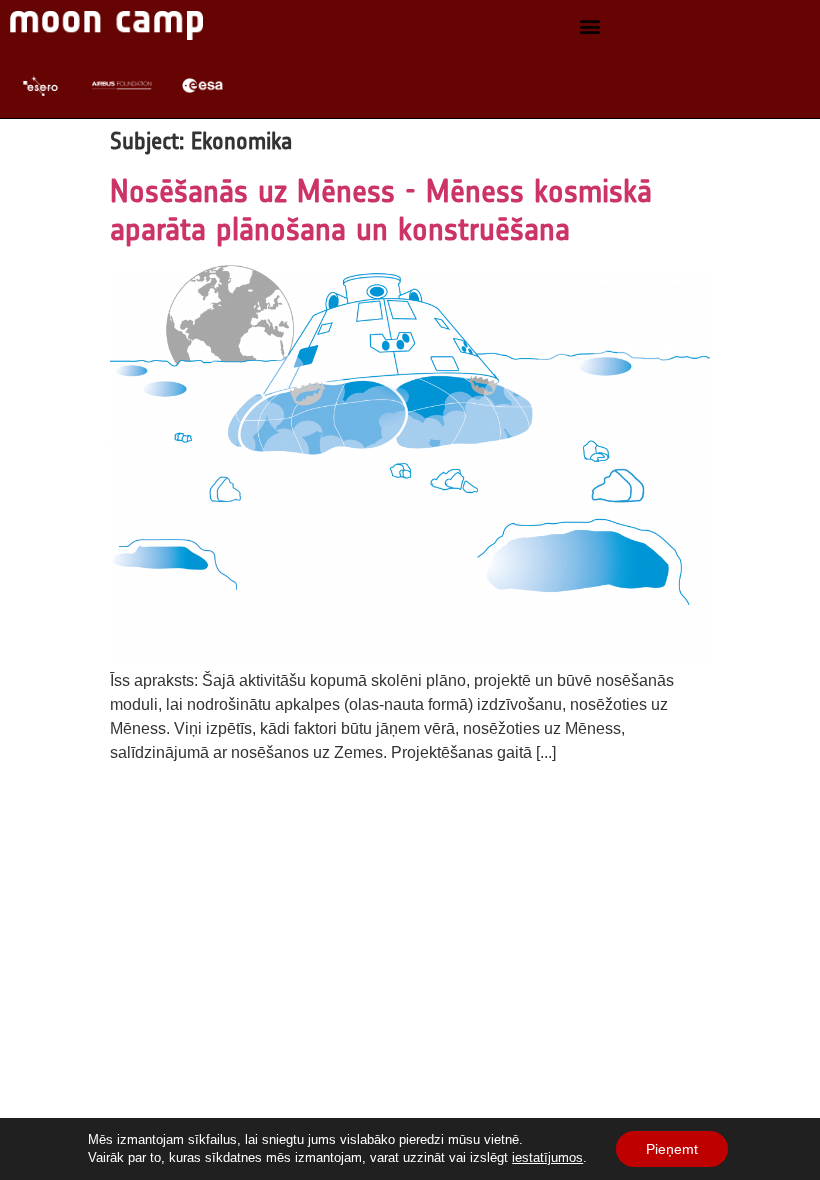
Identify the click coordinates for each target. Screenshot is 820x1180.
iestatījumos (547, 1157)
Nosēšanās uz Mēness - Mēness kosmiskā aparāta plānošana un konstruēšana (381, 210)
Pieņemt (672, 1149)
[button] (590, 25)
